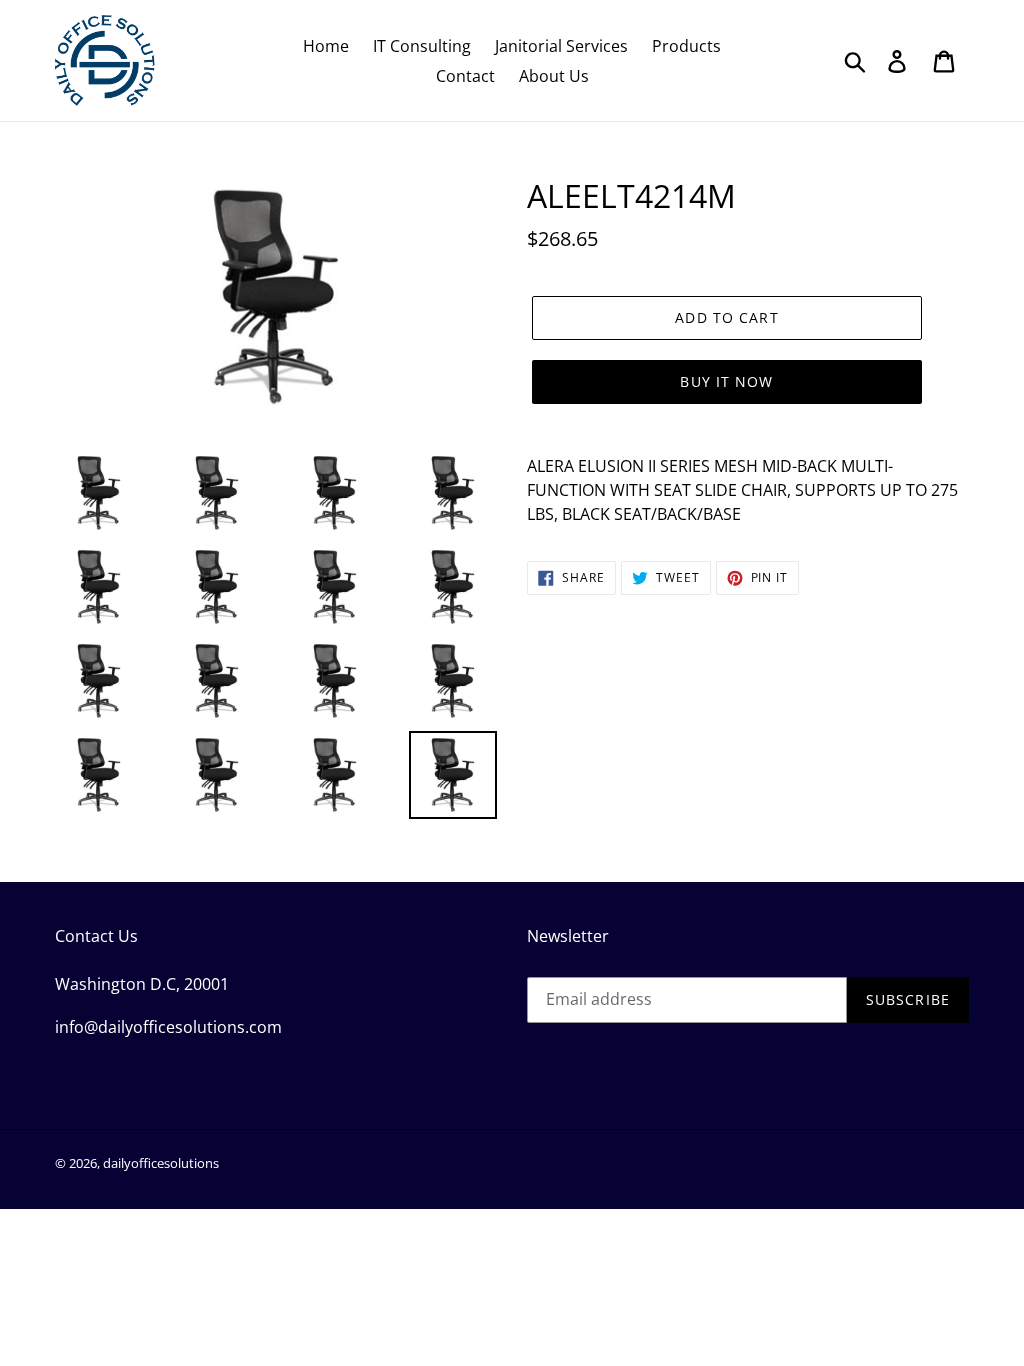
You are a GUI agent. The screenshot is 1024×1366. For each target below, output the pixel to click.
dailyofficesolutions (161, 1163)
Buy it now (726, 381)
